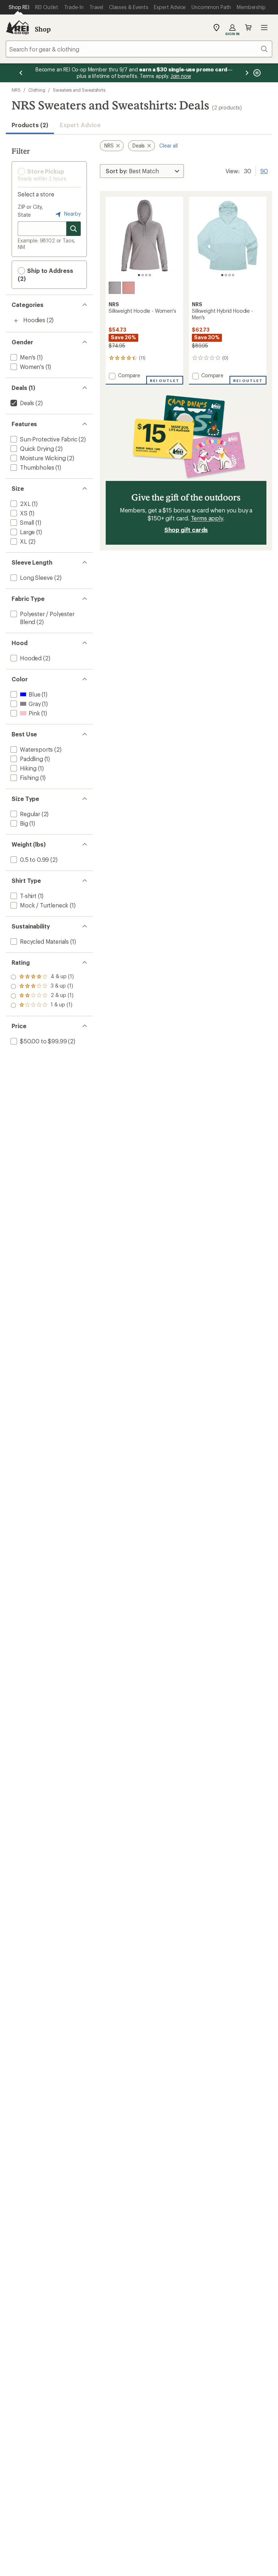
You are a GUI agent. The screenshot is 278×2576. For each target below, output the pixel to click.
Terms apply (207, 518)
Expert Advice (80, 125)
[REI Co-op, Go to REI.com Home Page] (17, 28)
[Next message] (247, 73)
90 (264, 170)
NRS (16, 90)
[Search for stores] (73, 229)
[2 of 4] (143, 275)
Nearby (72, 214)
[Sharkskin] (115, 288)
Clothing (37, 90)
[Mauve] (129, 288)
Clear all (169, 146)
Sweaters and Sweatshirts (79, 90)
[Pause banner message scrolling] (256, 73)
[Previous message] (21, 73)
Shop (43, 29)
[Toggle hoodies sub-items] (16, 321)
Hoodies (34, 320)
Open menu (264, 28)
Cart (248, 28)
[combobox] (139, 49)
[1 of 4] (139, 275)
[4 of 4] (150, 275)
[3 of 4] (146, 275)
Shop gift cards (186, 530)
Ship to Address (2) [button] (45, 275)
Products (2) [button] (30, 125)
